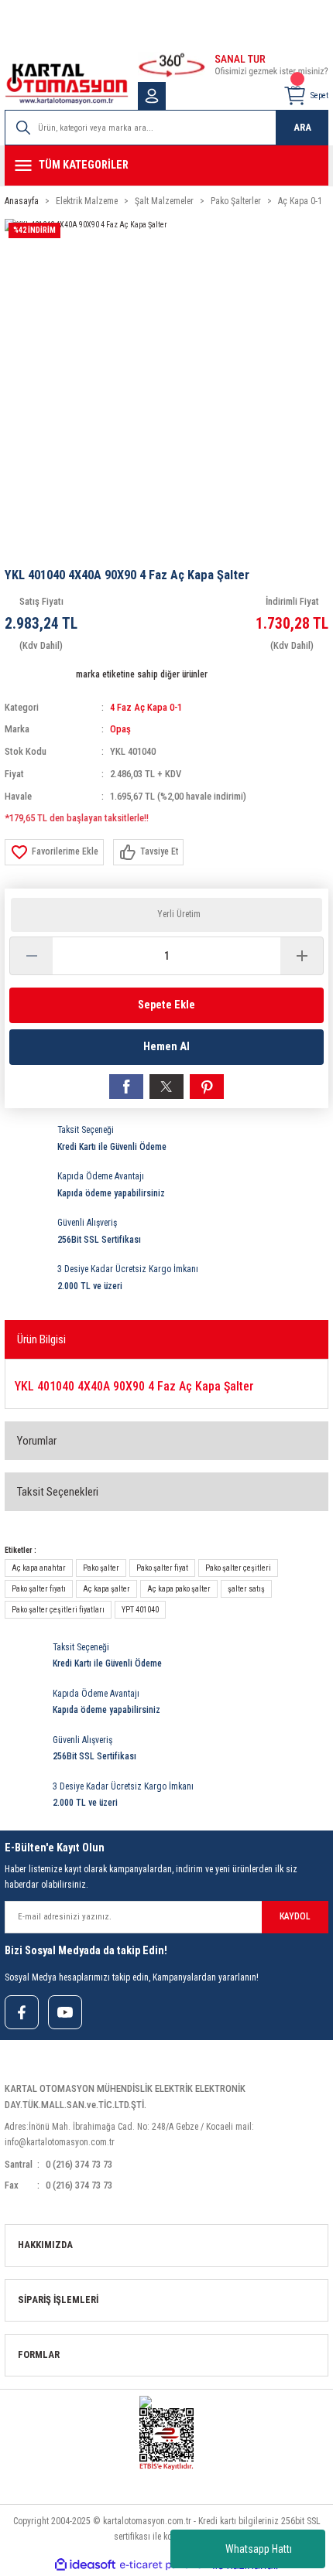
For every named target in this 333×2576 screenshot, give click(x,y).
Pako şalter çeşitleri (238, 1568)
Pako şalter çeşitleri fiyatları (58, 1610)
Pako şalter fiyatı (39, 1589)
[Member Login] (152, 96)
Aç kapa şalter (106, 1589)
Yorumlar (37, 1441)
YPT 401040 (140, 1610)
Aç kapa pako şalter (179, 1589)
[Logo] (67, 84)
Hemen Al (166, 1047)
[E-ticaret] (165, 2565)
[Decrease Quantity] (31, 956)
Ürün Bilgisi (41, 1339)
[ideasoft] (85, 2565)
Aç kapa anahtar (39, 1568)
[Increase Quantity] (302, 956)
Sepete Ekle (166, 1005)
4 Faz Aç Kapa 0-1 (146, 707)
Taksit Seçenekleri (58, 1492)
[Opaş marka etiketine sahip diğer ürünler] (38, 676)
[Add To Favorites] (54, 852)
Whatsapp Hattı (259, 2549)
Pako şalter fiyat (162, 1568)
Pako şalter (101, 1568)
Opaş (120, 729)
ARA (302, 127)
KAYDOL (295, 1916)
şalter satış (246, 1589)
